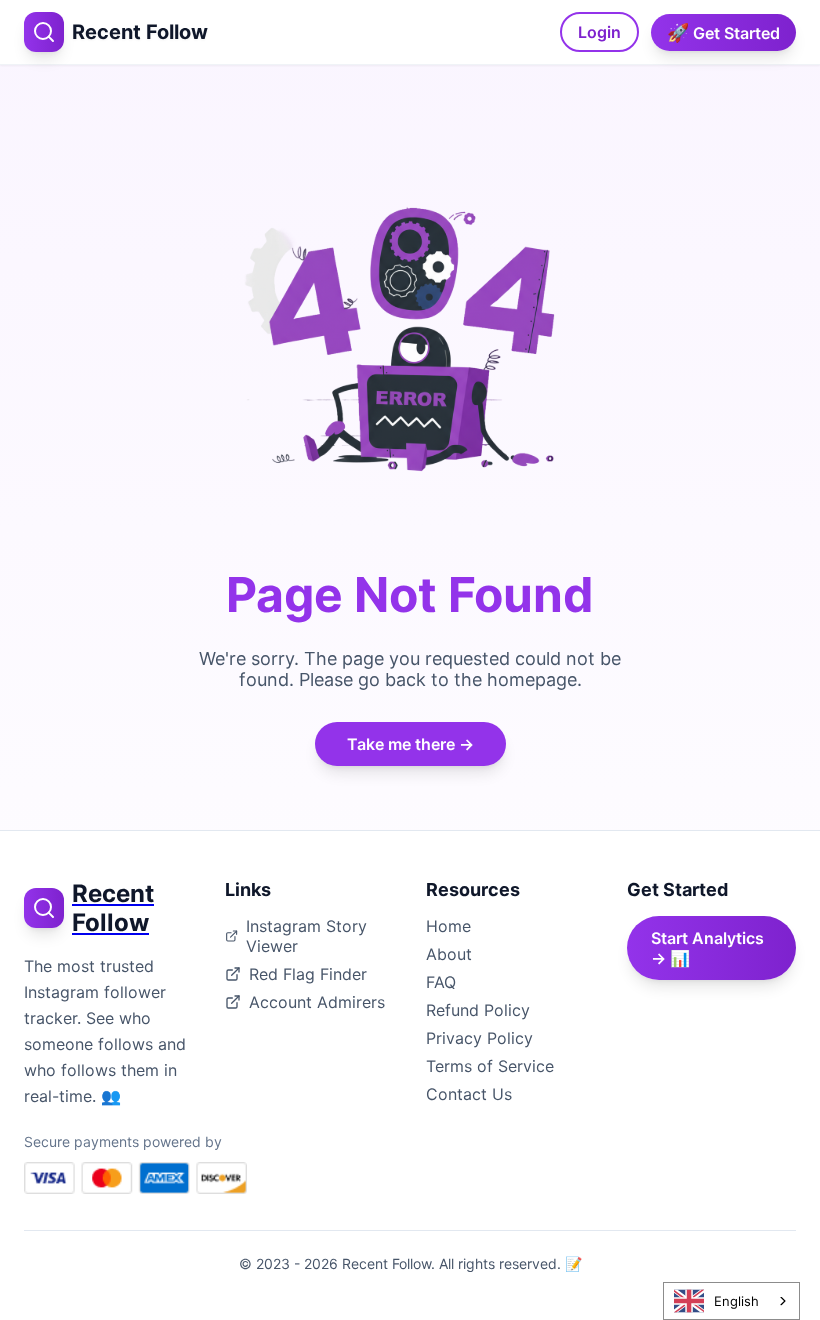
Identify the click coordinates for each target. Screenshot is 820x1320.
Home (448, 926)
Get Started (723, 32)
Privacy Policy (479, 1038)
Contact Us (469, 1094)
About (449, 954)
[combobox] (731, 1301)
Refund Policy (478, 1010)
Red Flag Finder (308, 974)
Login (599, 32)
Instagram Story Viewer (306, 936)
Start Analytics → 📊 (707, 948)
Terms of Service (490, 1066)
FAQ (441, 982)
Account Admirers (317, 1002)
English (736, 1301)
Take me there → (410, 744)
